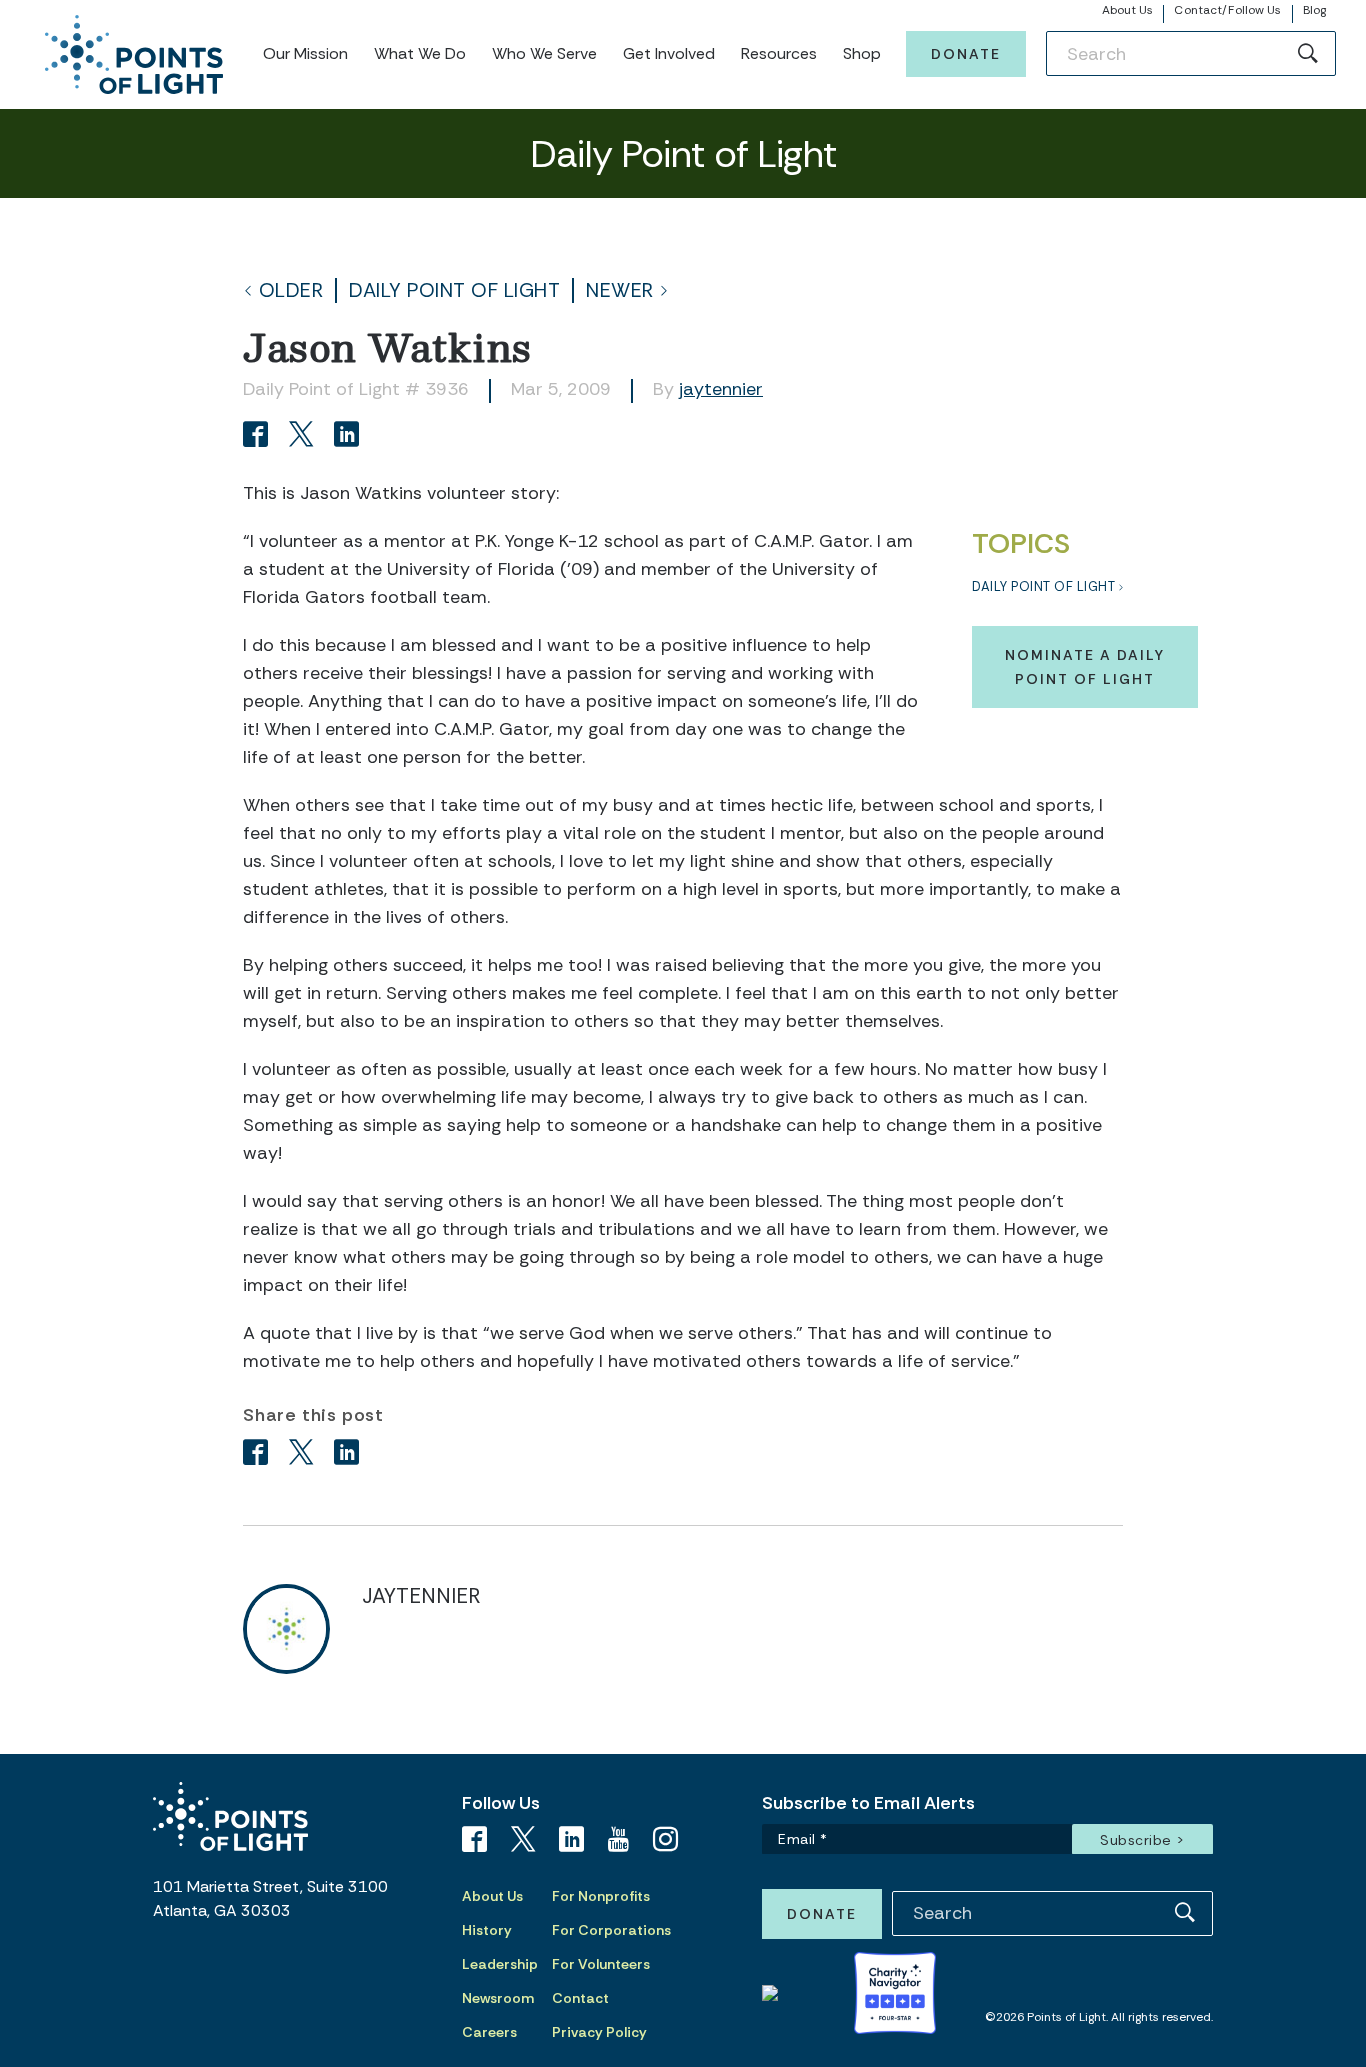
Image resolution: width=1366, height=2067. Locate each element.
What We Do (420, 53)
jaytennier (721, 389)
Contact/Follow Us (1227, 10)
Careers (489, 2032)
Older (291, 290)
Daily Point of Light (454, 290)
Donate (966, 54)
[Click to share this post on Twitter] (304, 436)
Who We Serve (544, 53)
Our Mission (305, 53)
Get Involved (669, 53)
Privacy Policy (599, 2032)
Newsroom (498, 1998)
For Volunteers (601, 1964)
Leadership (500, 1964)
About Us (1128, 10)
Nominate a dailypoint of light (1085, 667)
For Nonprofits (601, 1896)
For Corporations (611, 1930)
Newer (620, 290)
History (487, 1930)
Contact (580, 1998)
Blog (1314, 10)
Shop (862, 53)
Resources (779, 53)
